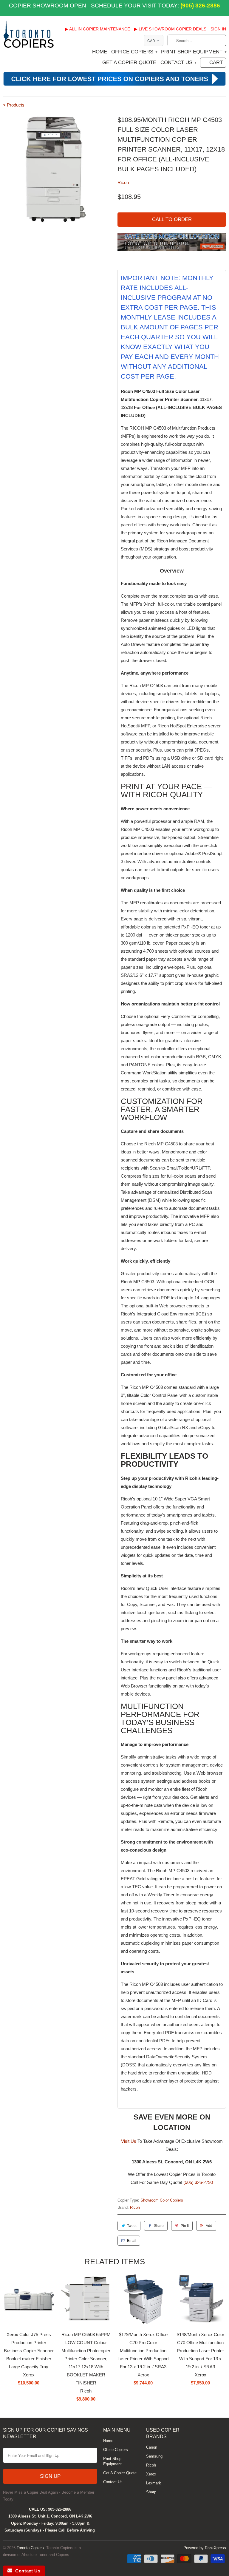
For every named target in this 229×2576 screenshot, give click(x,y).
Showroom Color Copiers (162, 2200)
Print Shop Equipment (194, 52)
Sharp (151, 2492)
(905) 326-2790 (198, 2182)
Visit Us (129, 2141)
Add (209, 2226)
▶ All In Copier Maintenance (98, 29)
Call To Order (172, 219)
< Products (14, 105)
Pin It (185, 2226)
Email (132, 2241)
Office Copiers (134, 52)
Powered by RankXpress (205, 2548)
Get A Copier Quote (129, 63)
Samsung (154, 2456)
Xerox (151, 2474)
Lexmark (154, 2483)
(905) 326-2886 (199, 6)
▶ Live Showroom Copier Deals (170, 29)
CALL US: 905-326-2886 (50, 2509)
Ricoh (123, 182)
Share (159, 2226)
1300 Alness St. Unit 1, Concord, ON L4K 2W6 (50, 2516)
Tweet (132, 2226)
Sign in (218, 29)
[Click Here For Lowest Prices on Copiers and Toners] (114, 85)
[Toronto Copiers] (29, 36)
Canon (152, 2447)
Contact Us (178, 63)
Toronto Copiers (30, 2548)
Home (100, 52)
